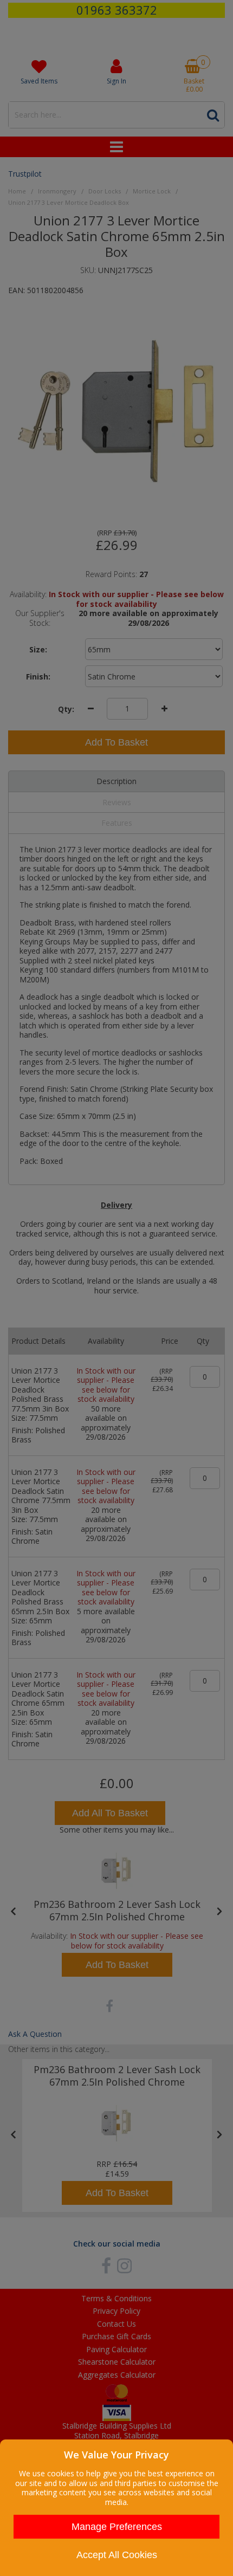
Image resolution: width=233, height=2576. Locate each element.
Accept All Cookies (117, 2555)
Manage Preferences (117, 2527)
